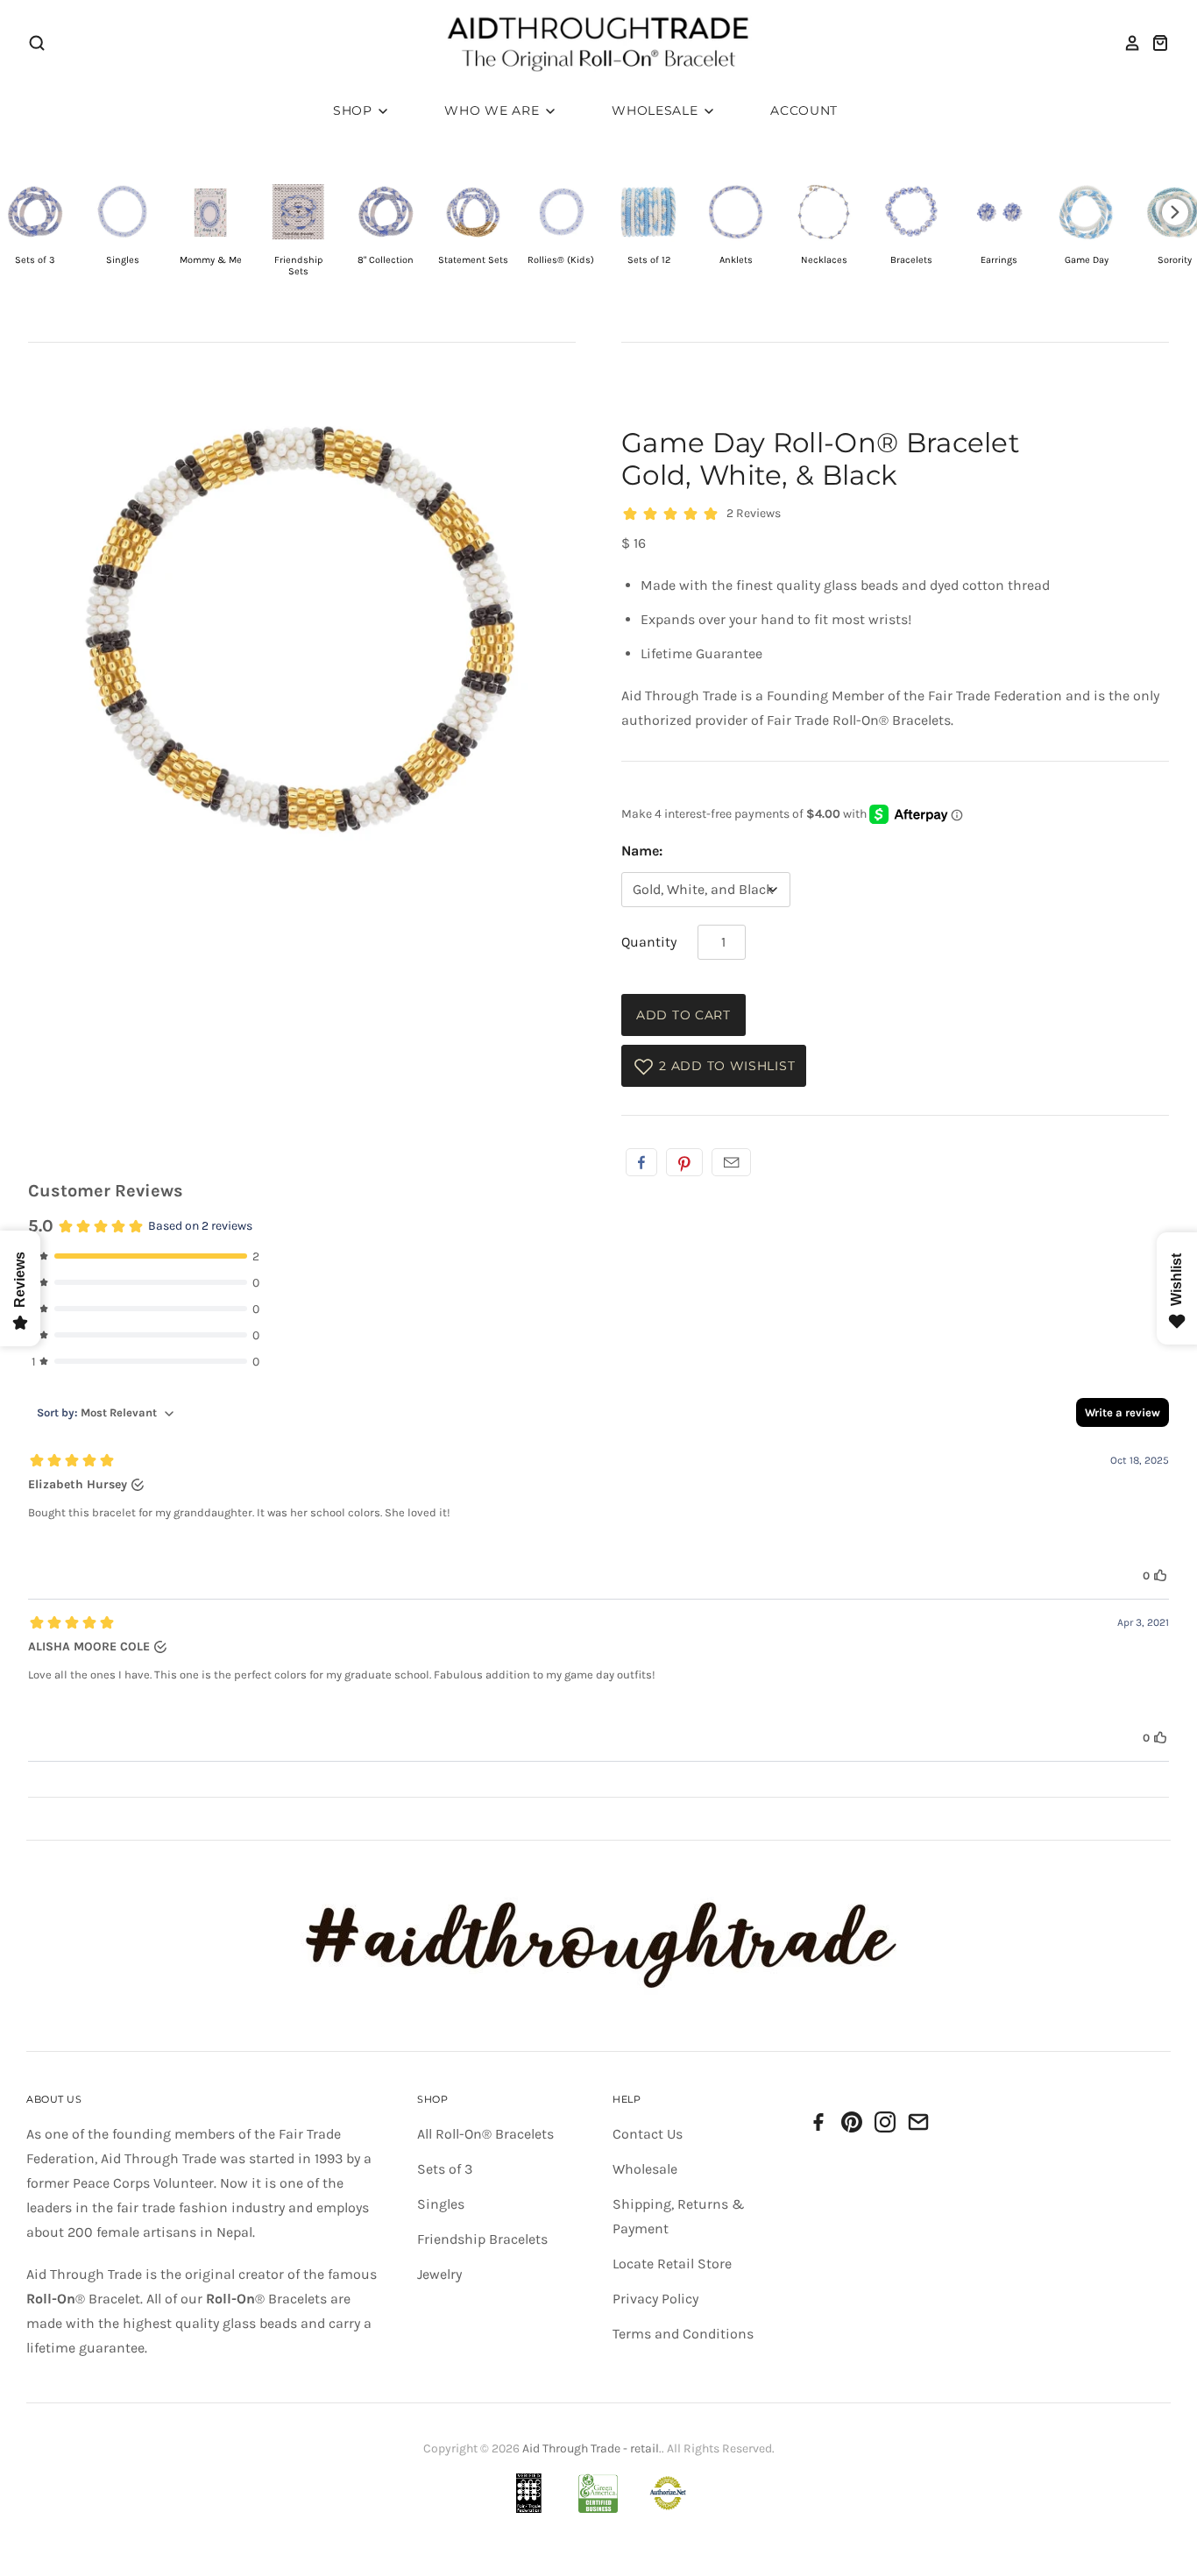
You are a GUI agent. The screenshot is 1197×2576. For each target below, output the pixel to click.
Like (641, 1162)
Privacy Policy (655, 2299)
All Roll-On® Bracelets (485, 2134)
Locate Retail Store (672, 2264)
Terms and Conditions (683, 2334)
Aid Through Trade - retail (591, 2448)
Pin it (684, 1162)
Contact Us (648, 2134)
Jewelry (439, 2274)
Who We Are (494, 110)
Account (804, 110)
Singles (441, 2204)
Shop (355, 110)
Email (731, 1162)
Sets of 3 (445, 2169)
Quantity (649, 942)
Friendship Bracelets (482, 2239)
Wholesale (657, 110)
